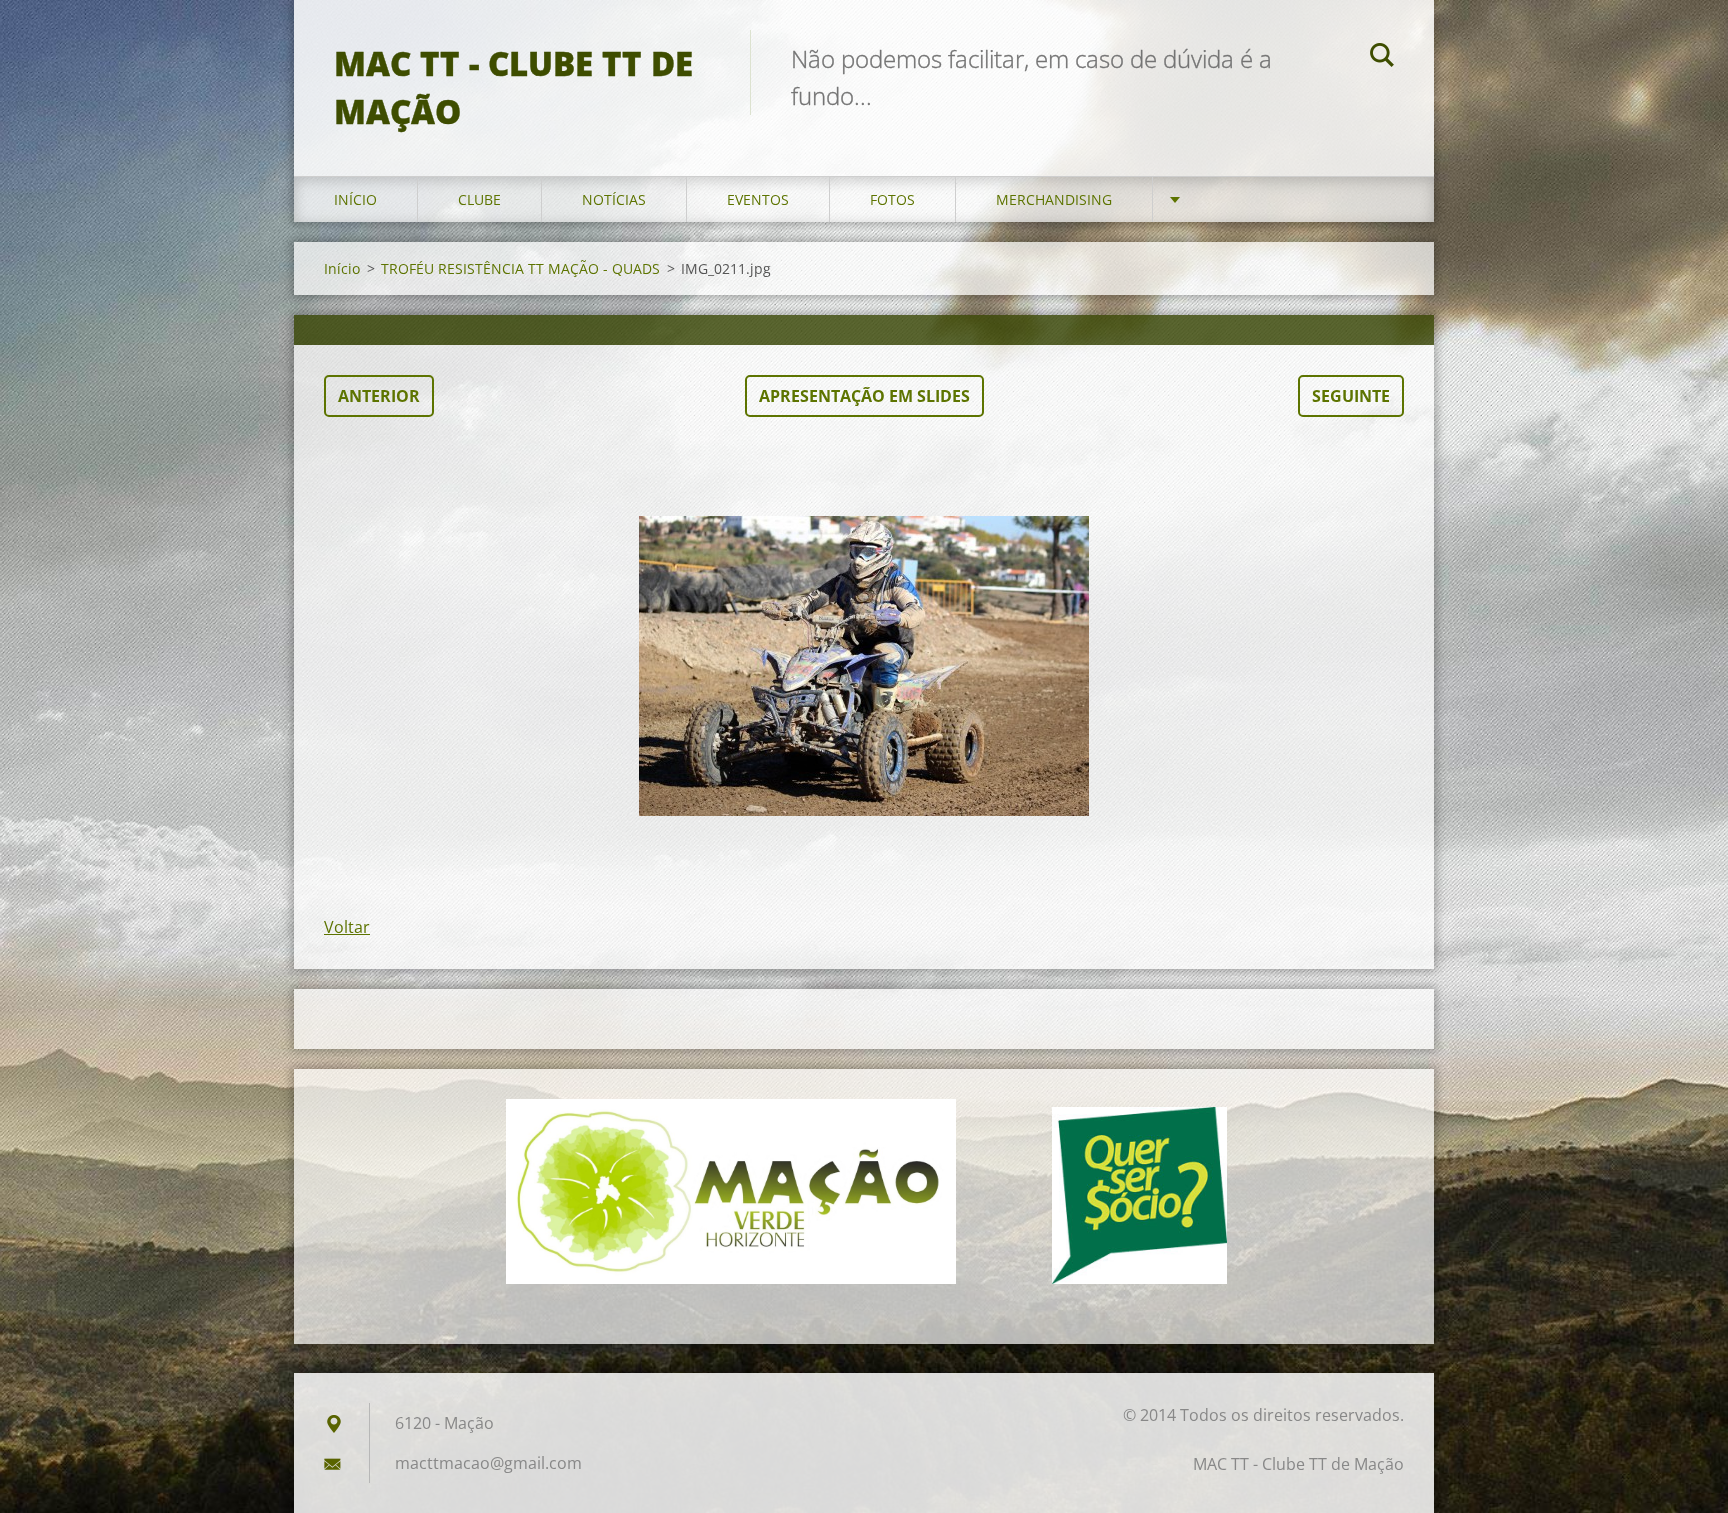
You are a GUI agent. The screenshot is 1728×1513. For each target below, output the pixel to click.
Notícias (614, 199)
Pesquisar (1382, 58)
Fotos (892, 199)
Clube (479, 199)
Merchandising (1054, 199)
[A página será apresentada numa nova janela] (864, 666)
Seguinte (1351, 396)
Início (355, 199)
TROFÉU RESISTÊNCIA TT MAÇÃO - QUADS (520, 268)
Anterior (379, 396)
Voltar (347, 927)
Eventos (758, 199)
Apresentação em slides (864, 396)
